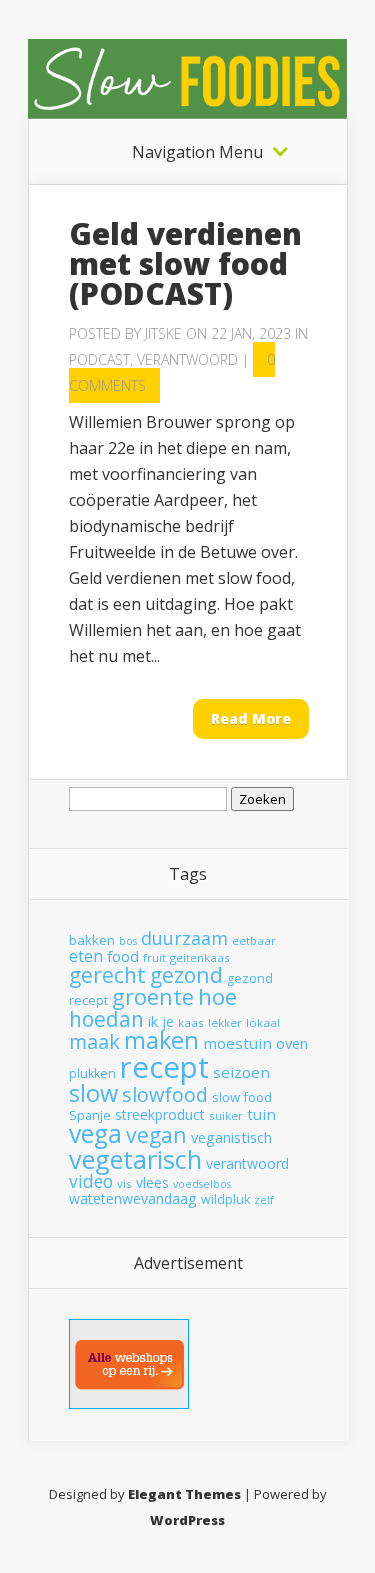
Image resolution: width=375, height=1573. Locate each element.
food (123, 956)
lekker (225, 1022)
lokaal (263, 1022)
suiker (226, 1115)
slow (93, 1093)
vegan (156, 1134)
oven (292, 1043)
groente (153, 996)
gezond (186, 974)
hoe (217, 996)
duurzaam (184, 938)
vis (124, 1183)
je (168, 1021)
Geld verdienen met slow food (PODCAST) (185, 263)
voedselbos (202, 1184)
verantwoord (247, 1163)
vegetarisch (135, 1159)
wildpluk (225, 1199)
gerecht (107, 975)
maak (94, 1041)
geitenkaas (200, 957)
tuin (261, 1114)
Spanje (90, 1115)
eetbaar (254, 940)
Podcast (99, 359)
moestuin (237, 1043)
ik (153, 1021)
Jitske (163, 333)
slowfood (165, 1094)
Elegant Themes (184, 1494)
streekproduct (160, 1114)
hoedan (106, 1019)
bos (128, 941)
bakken (92, 940)
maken (161, 1040)
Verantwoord (187, 359)
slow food (242, 1097)
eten (86, 955)
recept (164, 1067)
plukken (92, 1073)
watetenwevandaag (133, 1198)
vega (95, 1133)
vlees (152, 1182)
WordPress (187, 1520)
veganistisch (231, 1137)
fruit (154, 957)
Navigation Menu (197, 152)
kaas (191, 1022)
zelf (264, 1200)
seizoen (241, 1072)
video (91, 1181)
